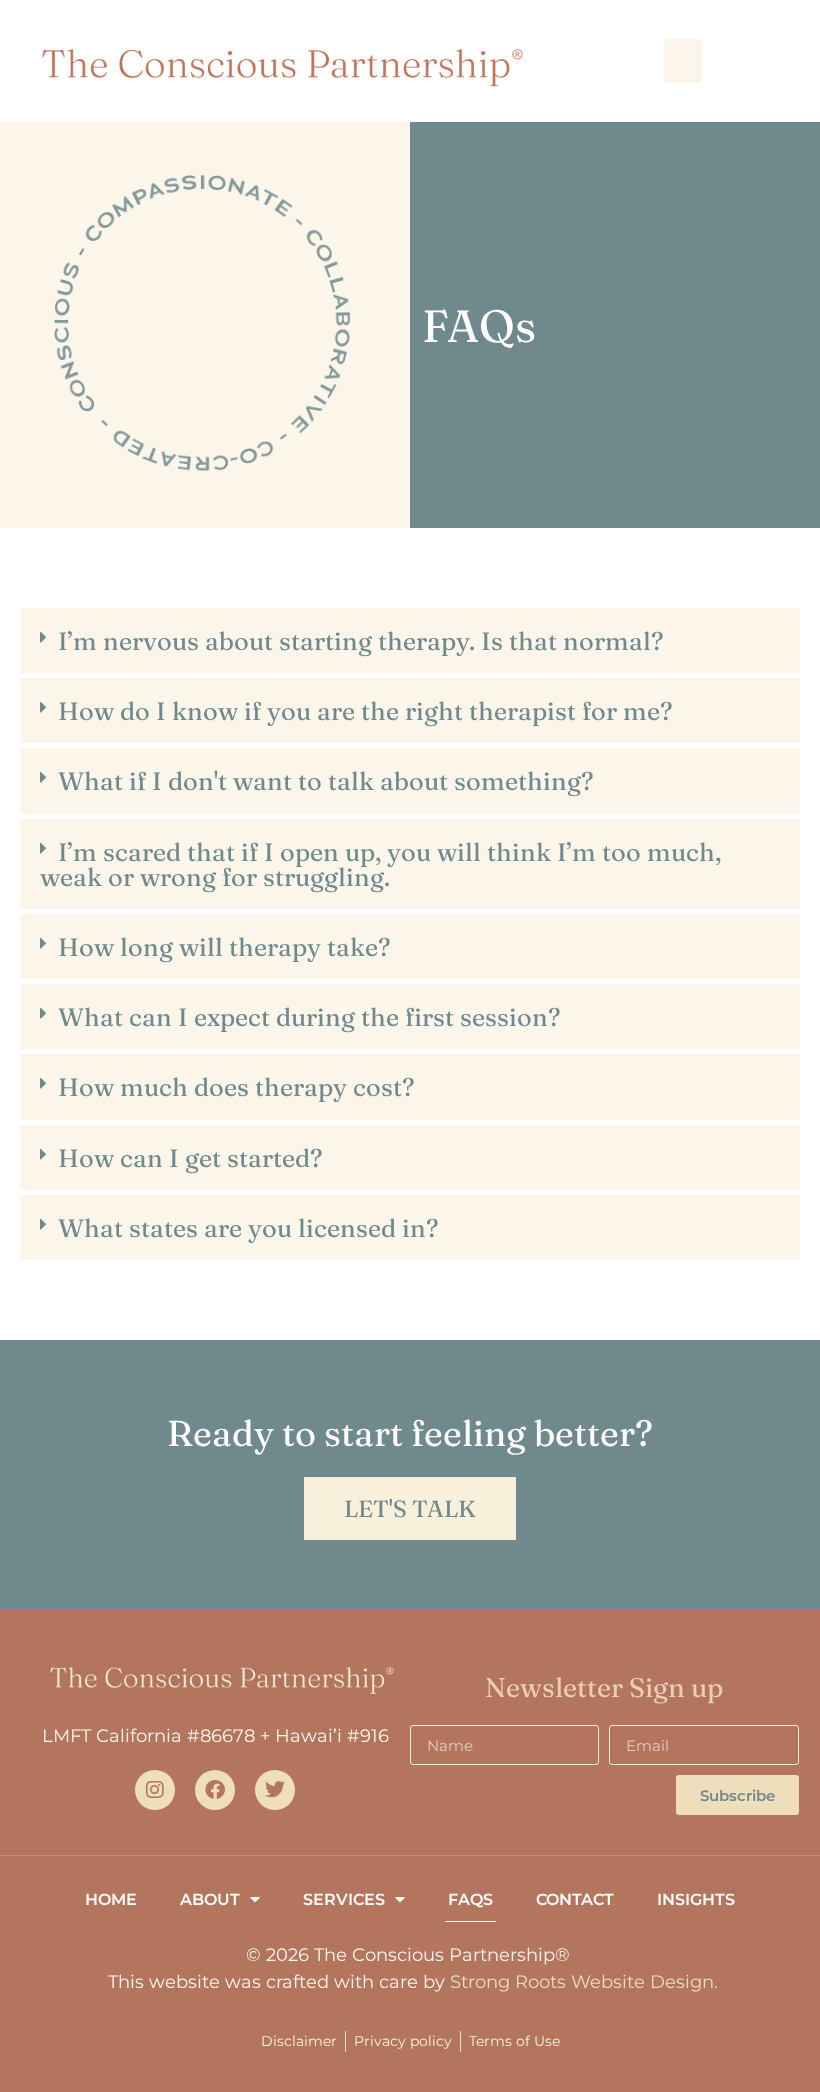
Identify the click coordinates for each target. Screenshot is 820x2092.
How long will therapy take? (224, 946)
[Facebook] (215, 1790)
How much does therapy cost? (236, 1086)
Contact (575, 1899)
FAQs (470, 1899)
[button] (683, 61)
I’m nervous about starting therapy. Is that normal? (360, 640)
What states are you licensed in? (248, 1227)
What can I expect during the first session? (309, 1016)
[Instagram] (155, 1790)
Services (344, 1899)
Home (111, 1899)
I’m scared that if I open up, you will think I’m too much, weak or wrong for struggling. (380, 864)
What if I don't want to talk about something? (325, 780)
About (210, 1899)
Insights (696, 1899)
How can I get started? (190, 1157)
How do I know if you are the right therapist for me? (365, 710)
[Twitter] (275, 1790)
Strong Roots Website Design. (584, 1982)
